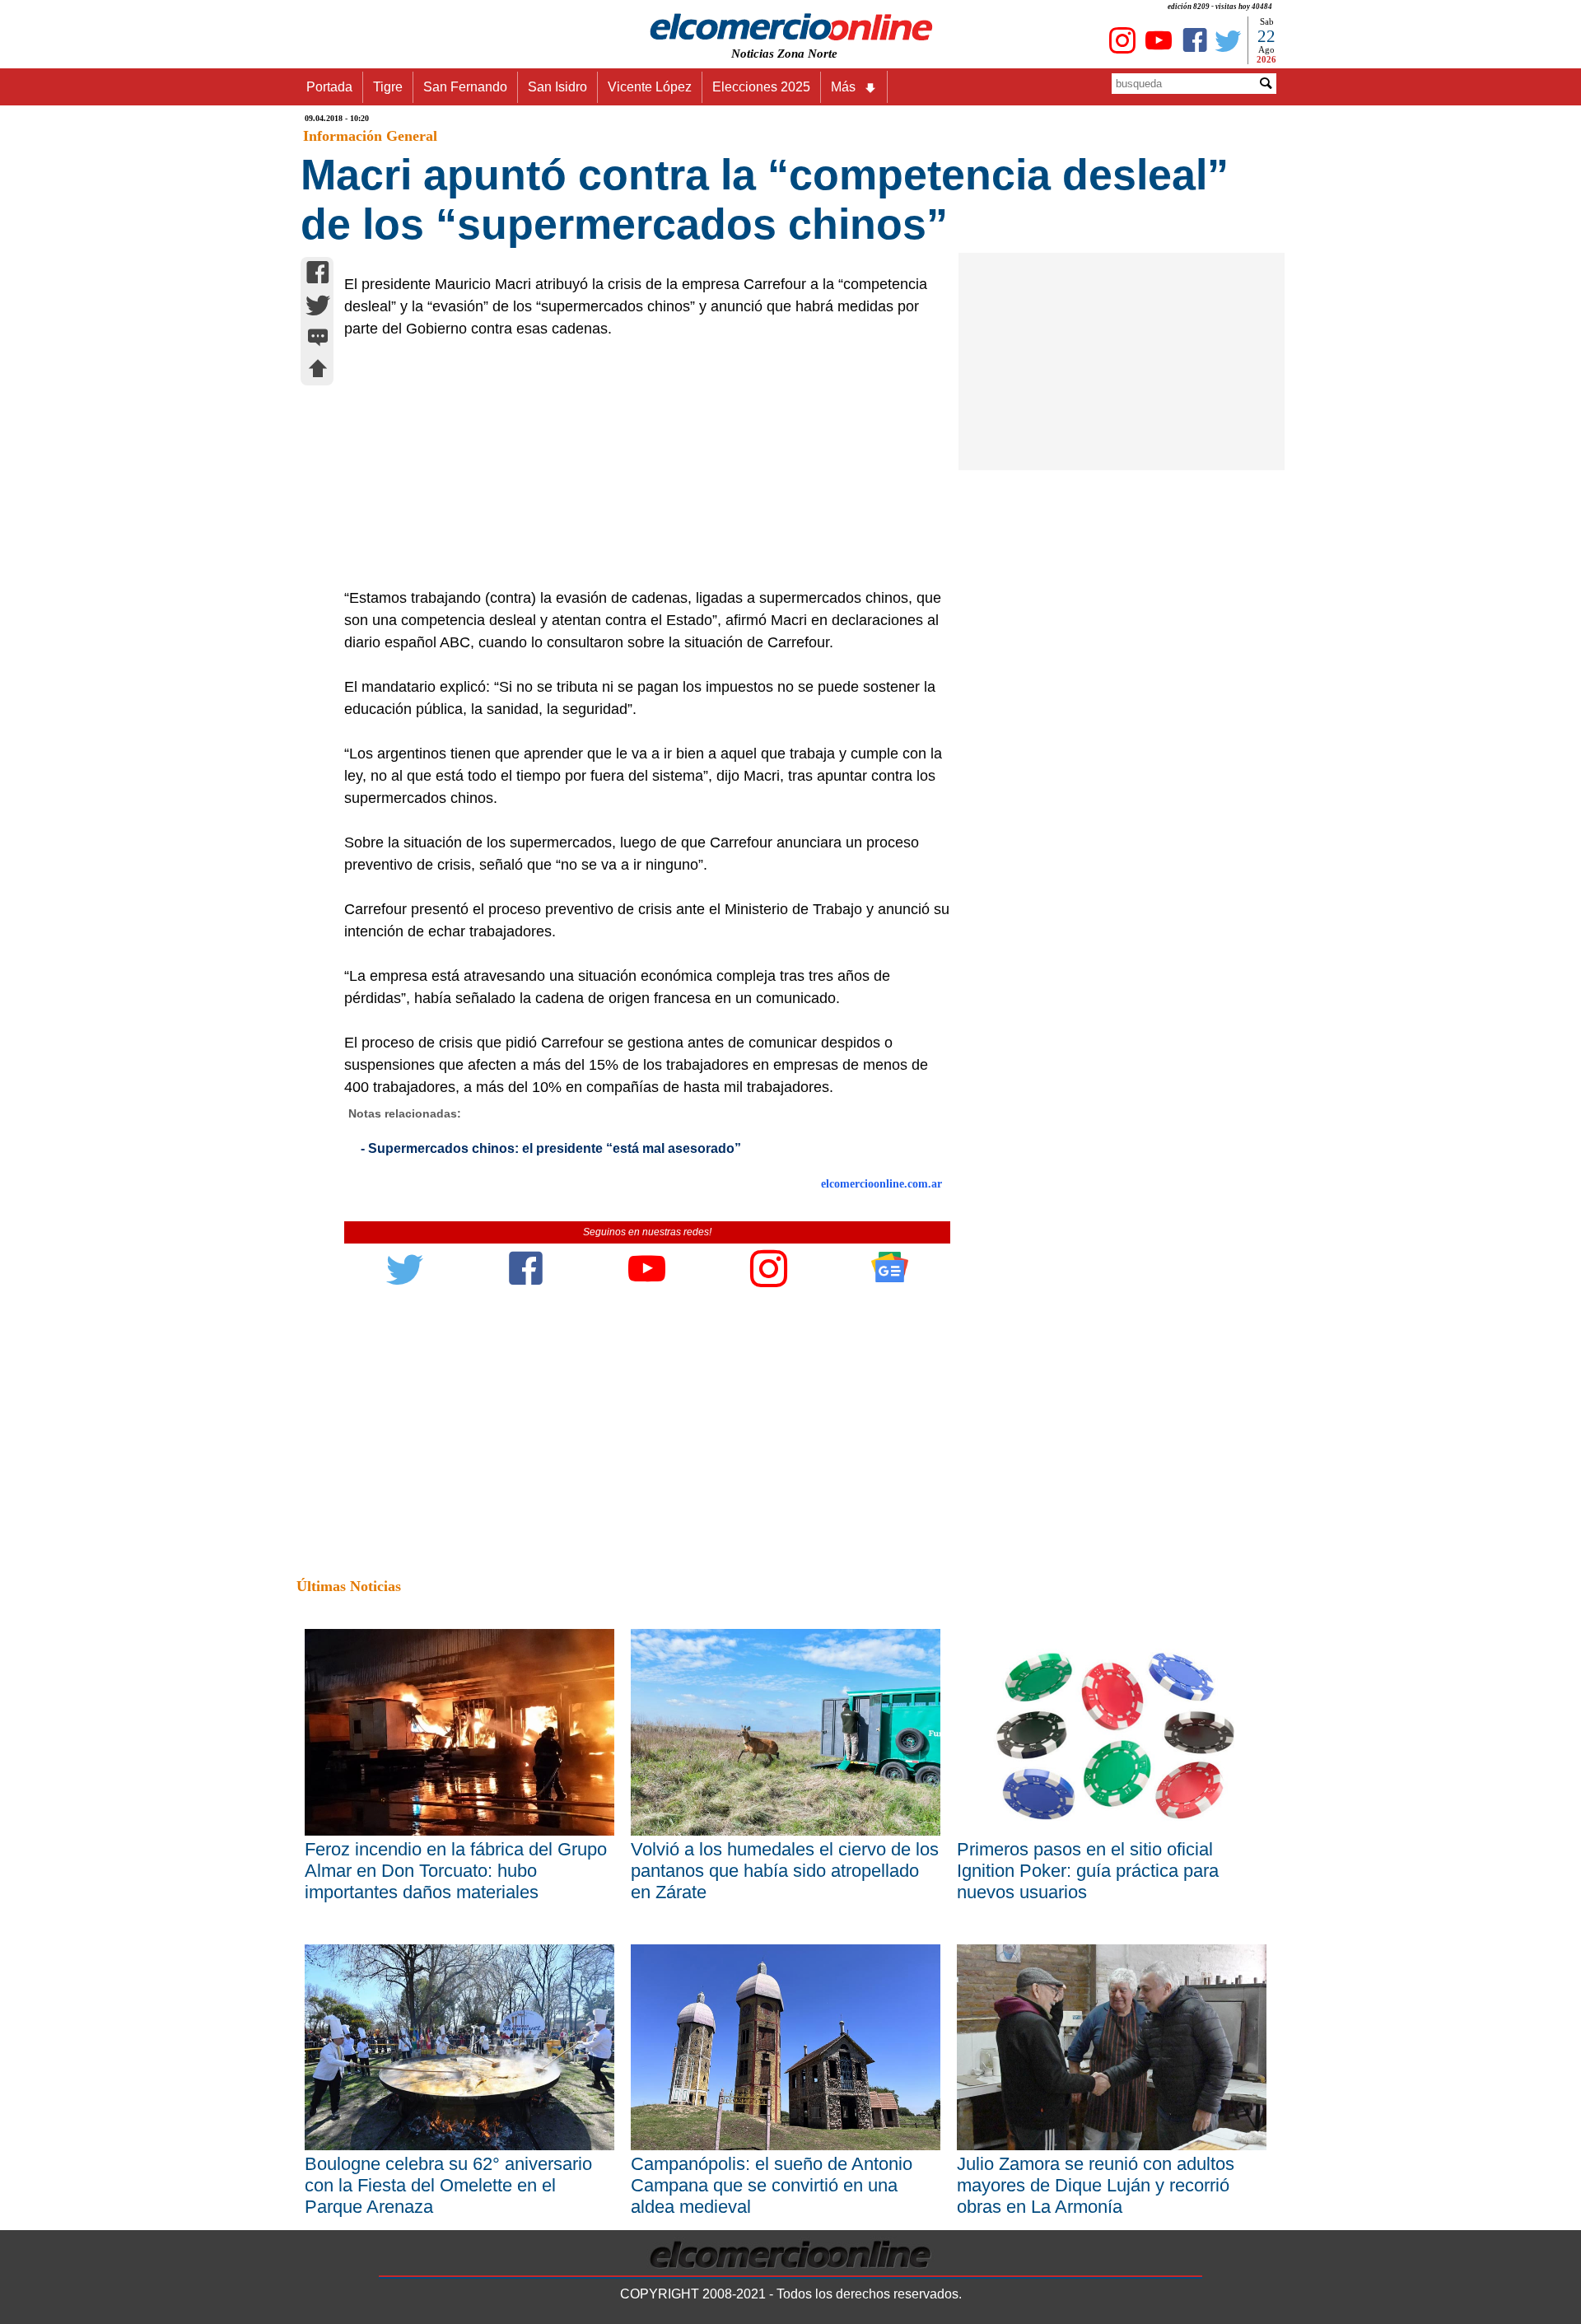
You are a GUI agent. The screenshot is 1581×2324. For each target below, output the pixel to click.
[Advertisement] (638, 464)
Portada (329, 87)
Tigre (388, 87)
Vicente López (650, 87)
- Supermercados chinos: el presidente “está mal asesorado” (551, 1148)
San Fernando (465, 87)
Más (843, 87)
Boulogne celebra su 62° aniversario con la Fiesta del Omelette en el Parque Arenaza (448, 2185)
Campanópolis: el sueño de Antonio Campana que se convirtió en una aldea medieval (772, 2185)
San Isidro (557, 87)
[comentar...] (318, 339)
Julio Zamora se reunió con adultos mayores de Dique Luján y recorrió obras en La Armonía (1096, 2185)
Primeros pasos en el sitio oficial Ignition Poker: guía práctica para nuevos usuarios (1088, 1871)
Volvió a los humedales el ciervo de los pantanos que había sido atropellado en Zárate (785, 1871)
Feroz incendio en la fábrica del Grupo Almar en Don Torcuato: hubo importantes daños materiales (456, 1871)
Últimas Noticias (349, 1586)
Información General (370, 136)
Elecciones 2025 (761, 87)
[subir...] (318, 371)
